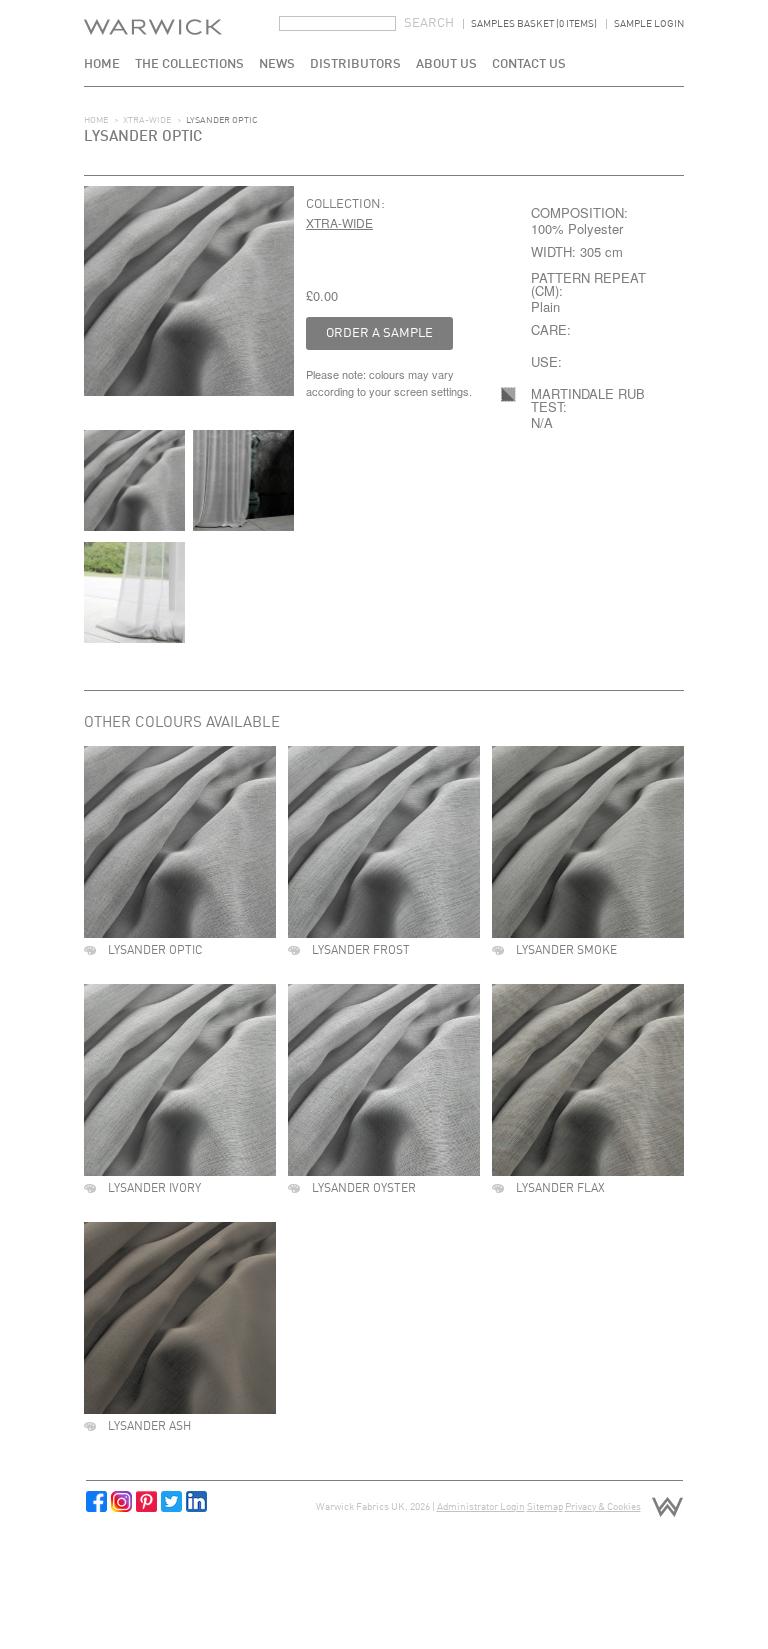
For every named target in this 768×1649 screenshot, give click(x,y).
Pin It (146, 1501)
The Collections (189, 64)
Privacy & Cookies (603, 1507)
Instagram (121, 1501)
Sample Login (649, 24)
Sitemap (545, 1507)
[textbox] (337, 23)
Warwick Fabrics (153, 43)
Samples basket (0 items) (534, 24)
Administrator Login (481, 1507)
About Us (446, 64)
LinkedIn (196, 1501)
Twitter (171, 1501)
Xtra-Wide (147, 120)
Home (102, 64)
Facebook (96, 1501)
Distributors (355, 64)
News (277, 64)
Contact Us (529, 64)
